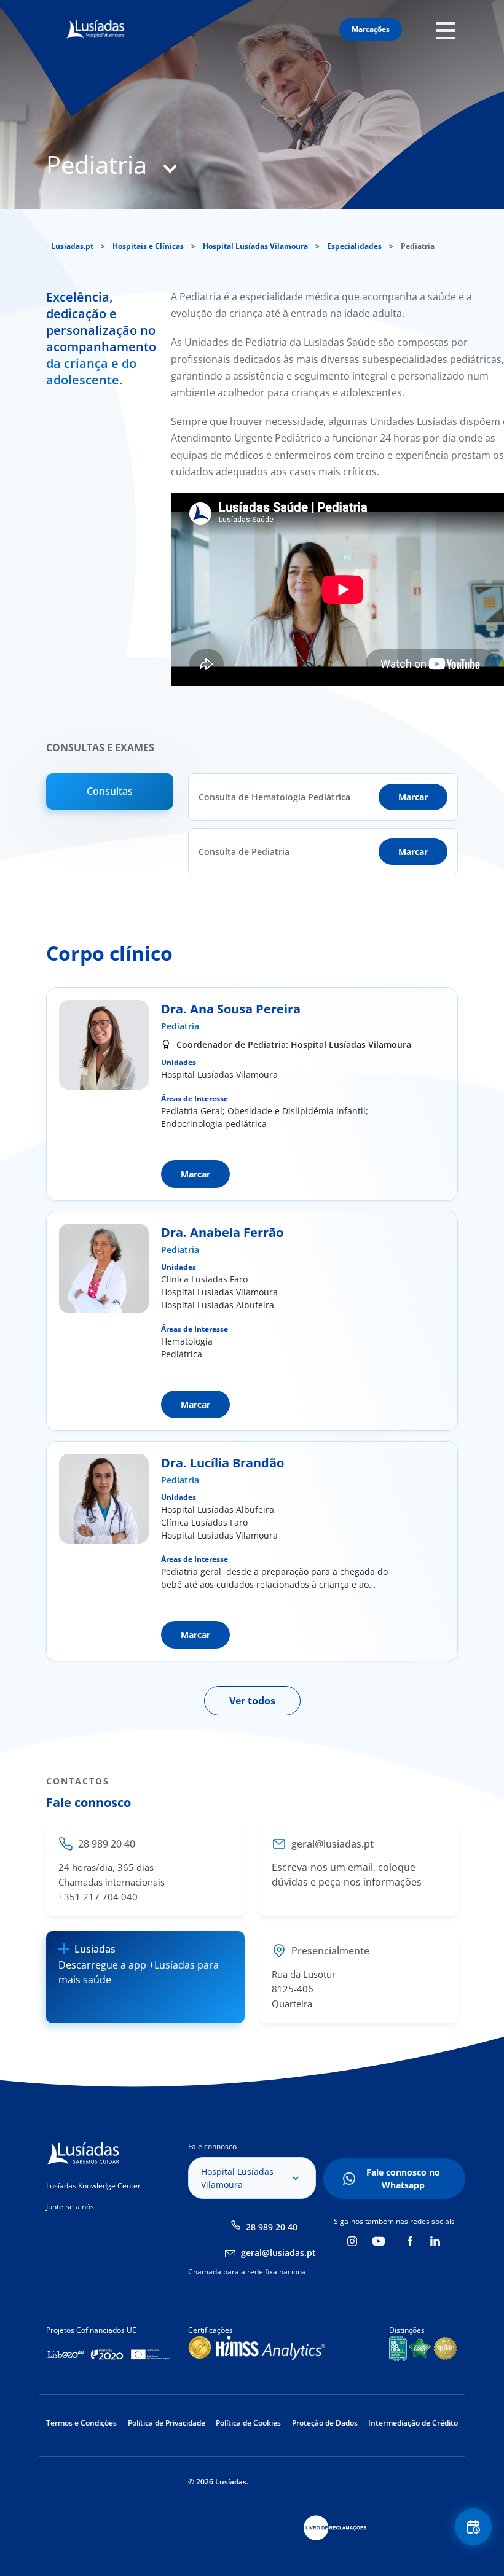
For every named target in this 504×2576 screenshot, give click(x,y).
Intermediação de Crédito (413, 2423)
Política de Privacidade (167, 2423)
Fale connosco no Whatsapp (403, 2179)
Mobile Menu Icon (449, 30)
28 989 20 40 (272, 2227)
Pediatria (180, 1026)
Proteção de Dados (325, 2423)
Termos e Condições (81, 2423)
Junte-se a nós (70, 2207)
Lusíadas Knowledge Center (93, 2186)
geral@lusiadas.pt (278, 2253)
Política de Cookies (248, 2423)
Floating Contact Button (474, 2527)
